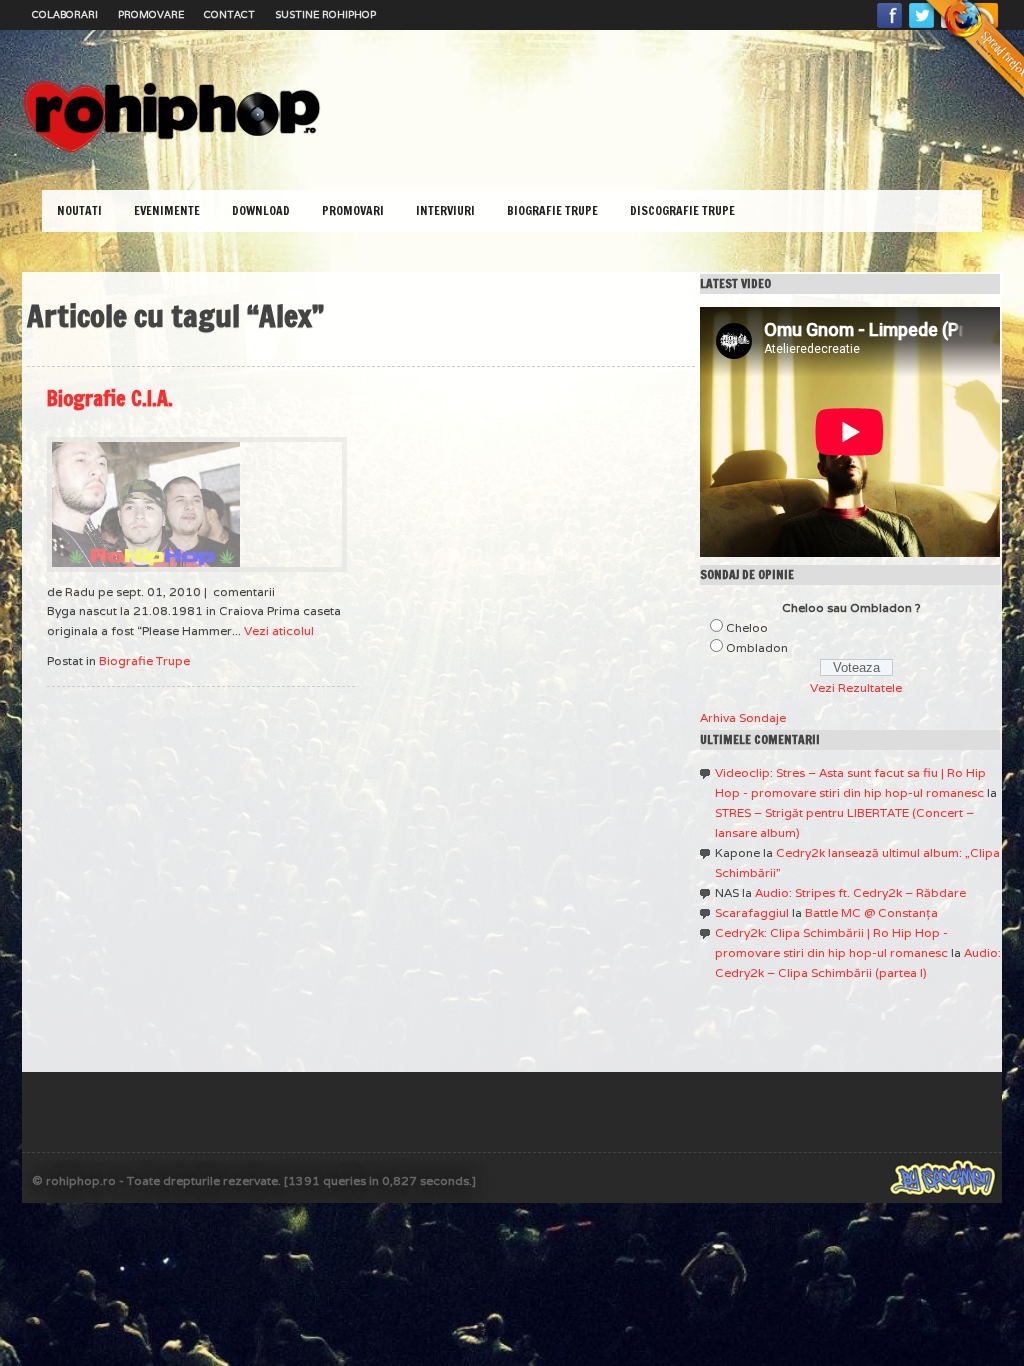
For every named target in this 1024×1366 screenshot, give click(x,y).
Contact (229, 14)
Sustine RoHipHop (325, 14)
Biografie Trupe (552, 210)
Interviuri (445, 210)
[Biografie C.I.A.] (197, 504)
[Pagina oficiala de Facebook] (890, 27)
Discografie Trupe (682, 210)
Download (261, 210)
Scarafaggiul (752, 912)
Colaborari (65, 14)
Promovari (353, 210)
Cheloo (747, 627)
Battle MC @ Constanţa (871, 912)
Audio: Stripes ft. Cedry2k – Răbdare (860, 892)
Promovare (151, 14)
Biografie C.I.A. (110, 398)
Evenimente (167, 210)
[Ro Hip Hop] (172, 150)
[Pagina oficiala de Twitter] (922, 27)
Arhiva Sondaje (743, 717)
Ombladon (757, 647)
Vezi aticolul (279, 630)
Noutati (79, 210)
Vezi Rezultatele (856, 687)
